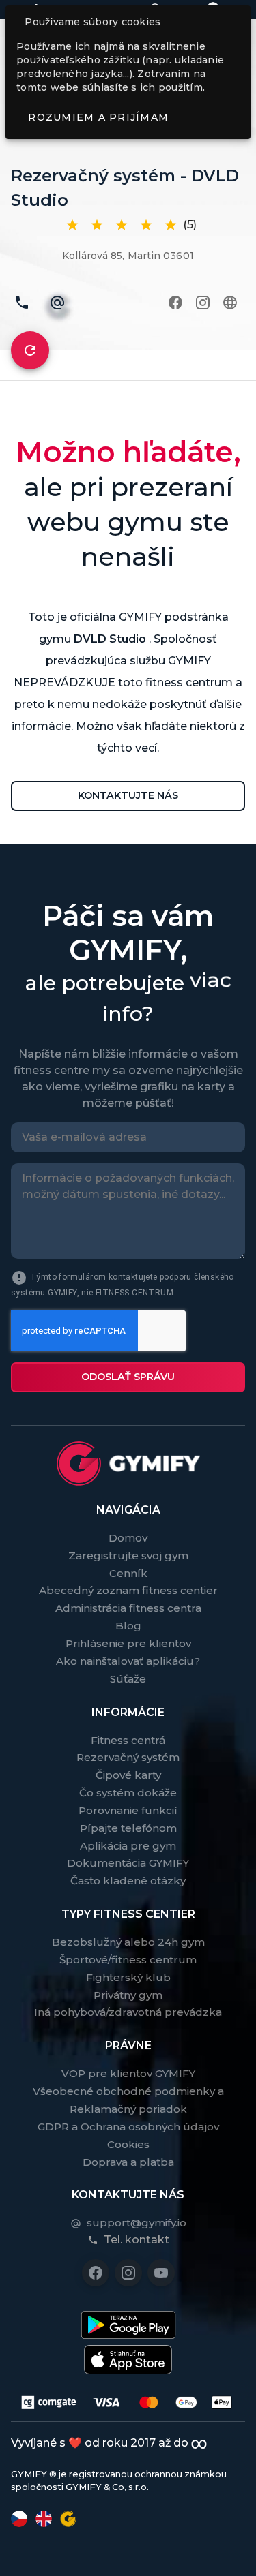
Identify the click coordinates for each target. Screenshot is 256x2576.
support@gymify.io (137, 2223)
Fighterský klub (128, 1977)
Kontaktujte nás (128, 795)
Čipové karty (128, 1775)
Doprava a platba (128, 2162)
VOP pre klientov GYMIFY (128, 2073)
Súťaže (128, 1679)
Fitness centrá (128, 1740)
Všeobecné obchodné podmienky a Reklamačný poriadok (128, 2100)
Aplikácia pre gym (128, 1846)
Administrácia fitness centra (128, 1608)
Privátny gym (128, 1995)
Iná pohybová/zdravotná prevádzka (128, 2012)
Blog (128, 1626)
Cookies (128, 2144)
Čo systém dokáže (128, 1793)
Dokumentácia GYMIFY (128, 1863)
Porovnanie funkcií (128, 1810)
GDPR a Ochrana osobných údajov (128, 2127)
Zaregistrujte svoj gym (128, 1555)
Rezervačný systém (128, 1757)
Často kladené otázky (128, 1881)
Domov (128, 1538)
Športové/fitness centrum (128, 1960)
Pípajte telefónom (128, 1828)
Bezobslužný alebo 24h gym (128, 1942)
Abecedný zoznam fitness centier (128, 1590)
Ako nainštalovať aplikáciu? (128, 1661)
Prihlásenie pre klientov (128, 1643)
